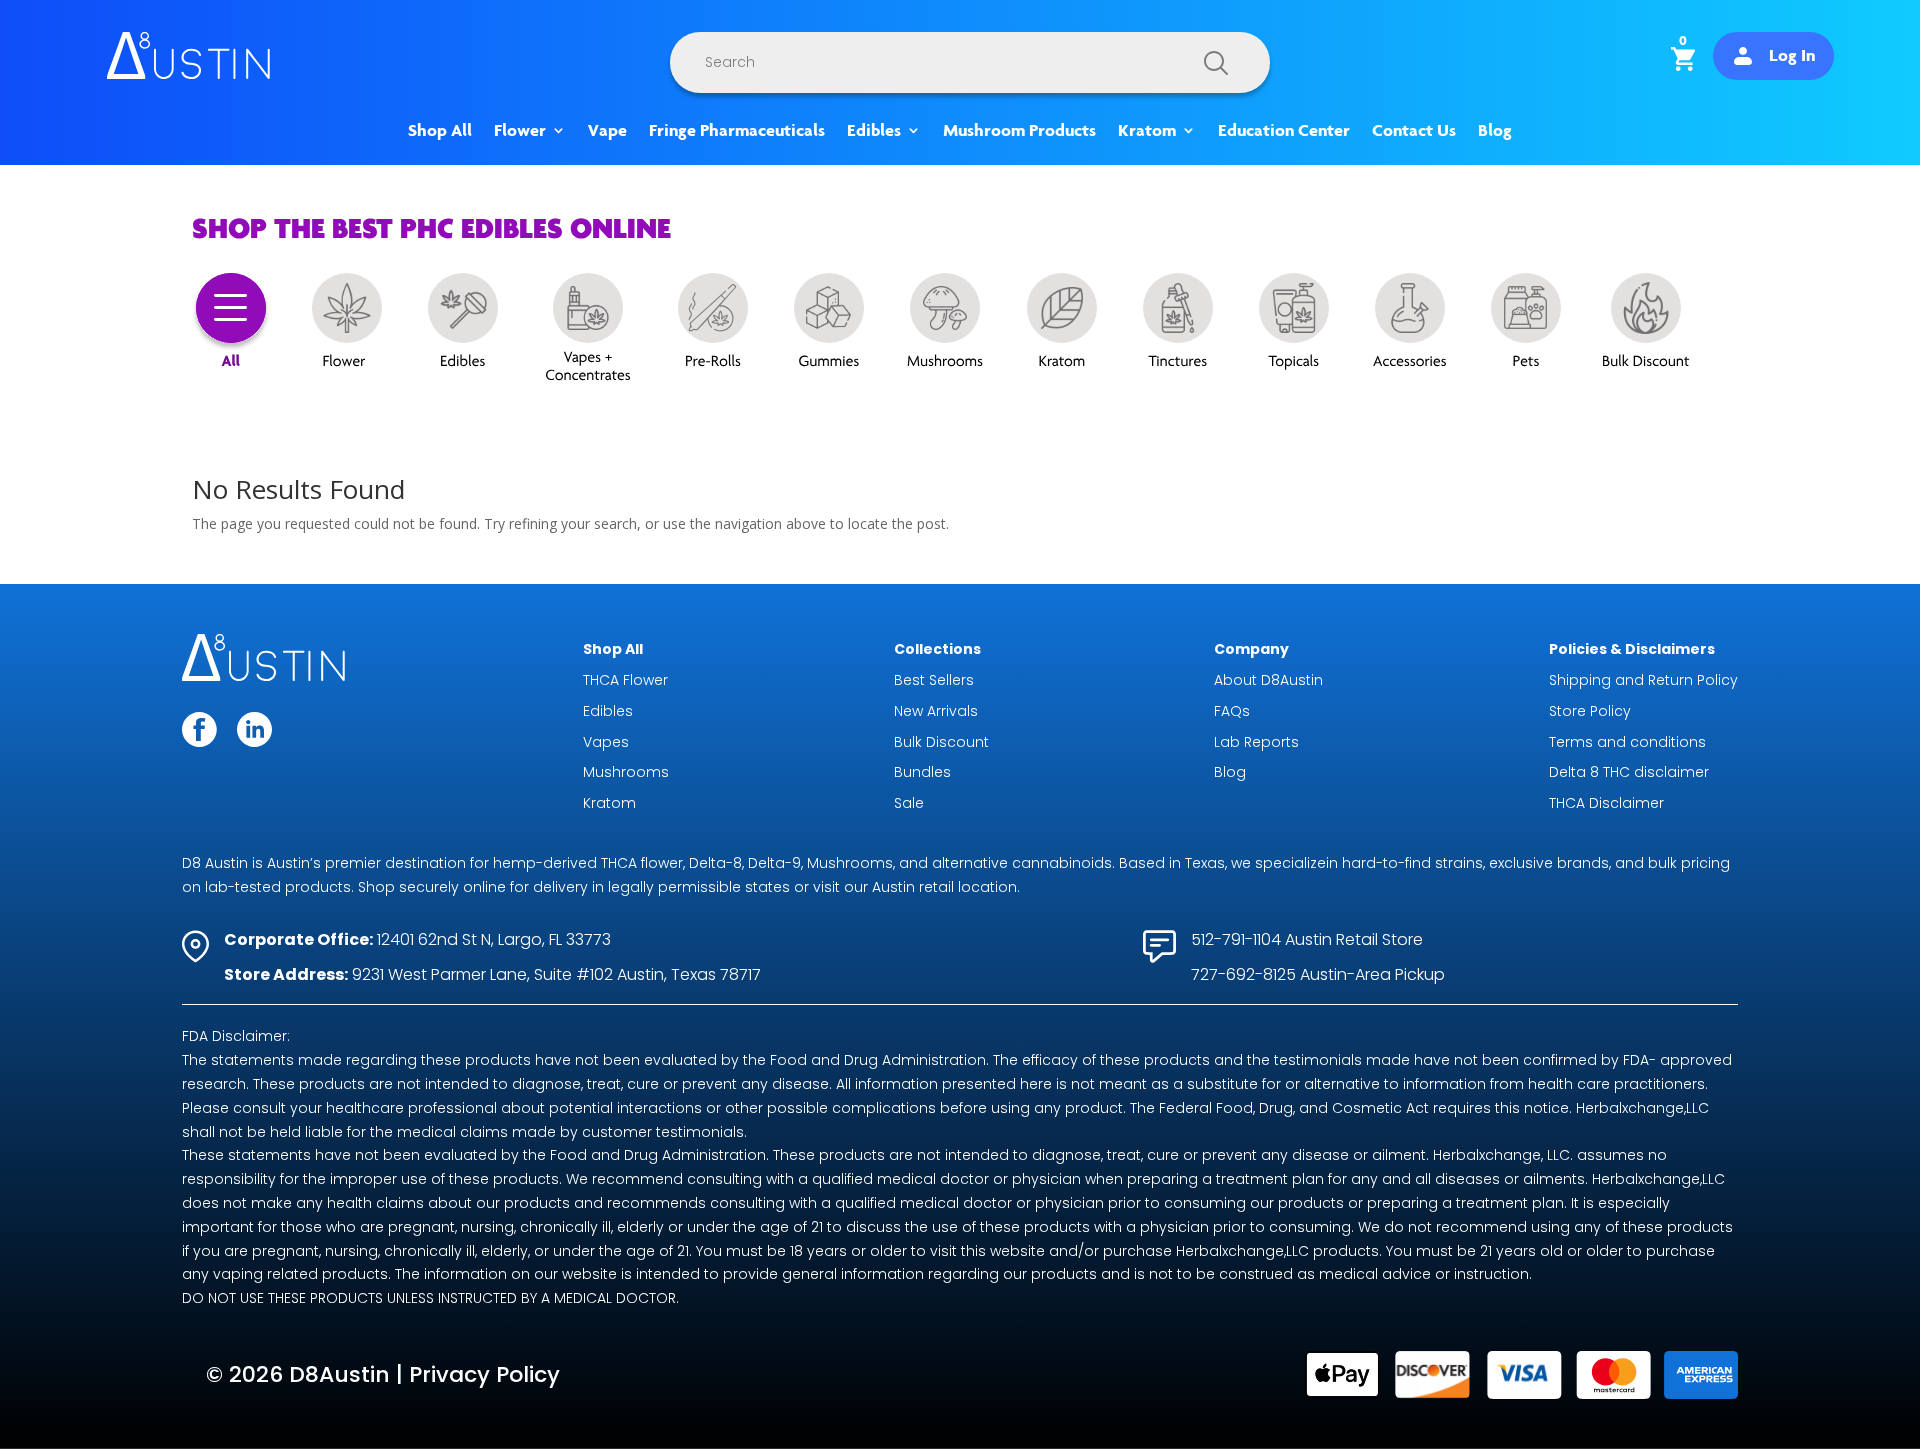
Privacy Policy (484, 1374)
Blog (1495, 131)
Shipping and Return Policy (1643, 680)
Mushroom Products (1019, 131)
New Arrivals (936, 711)
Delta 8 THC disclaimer (1629, 772)
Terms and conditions (1627, 742)
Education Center (1284, 131)
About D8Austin (1268, 680)
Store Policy (1590, 711)
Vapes (606, 742)
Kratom (1147, 131)
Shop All (440, 131)
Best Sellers (934, 680)
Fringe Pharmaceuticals (737, 131)
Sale (909, 803)
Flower (520, 131)
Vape (607, 131)
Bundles (922, 772)
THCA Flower (625, 680)
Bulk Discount (941, 742)
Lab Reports (1256, 742)
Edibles (874, 131)
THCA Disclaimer (1606, 803)
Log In (1792, 55)
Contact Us (1414, 131)
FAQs (1232, 711)
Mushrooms (626, 772)
